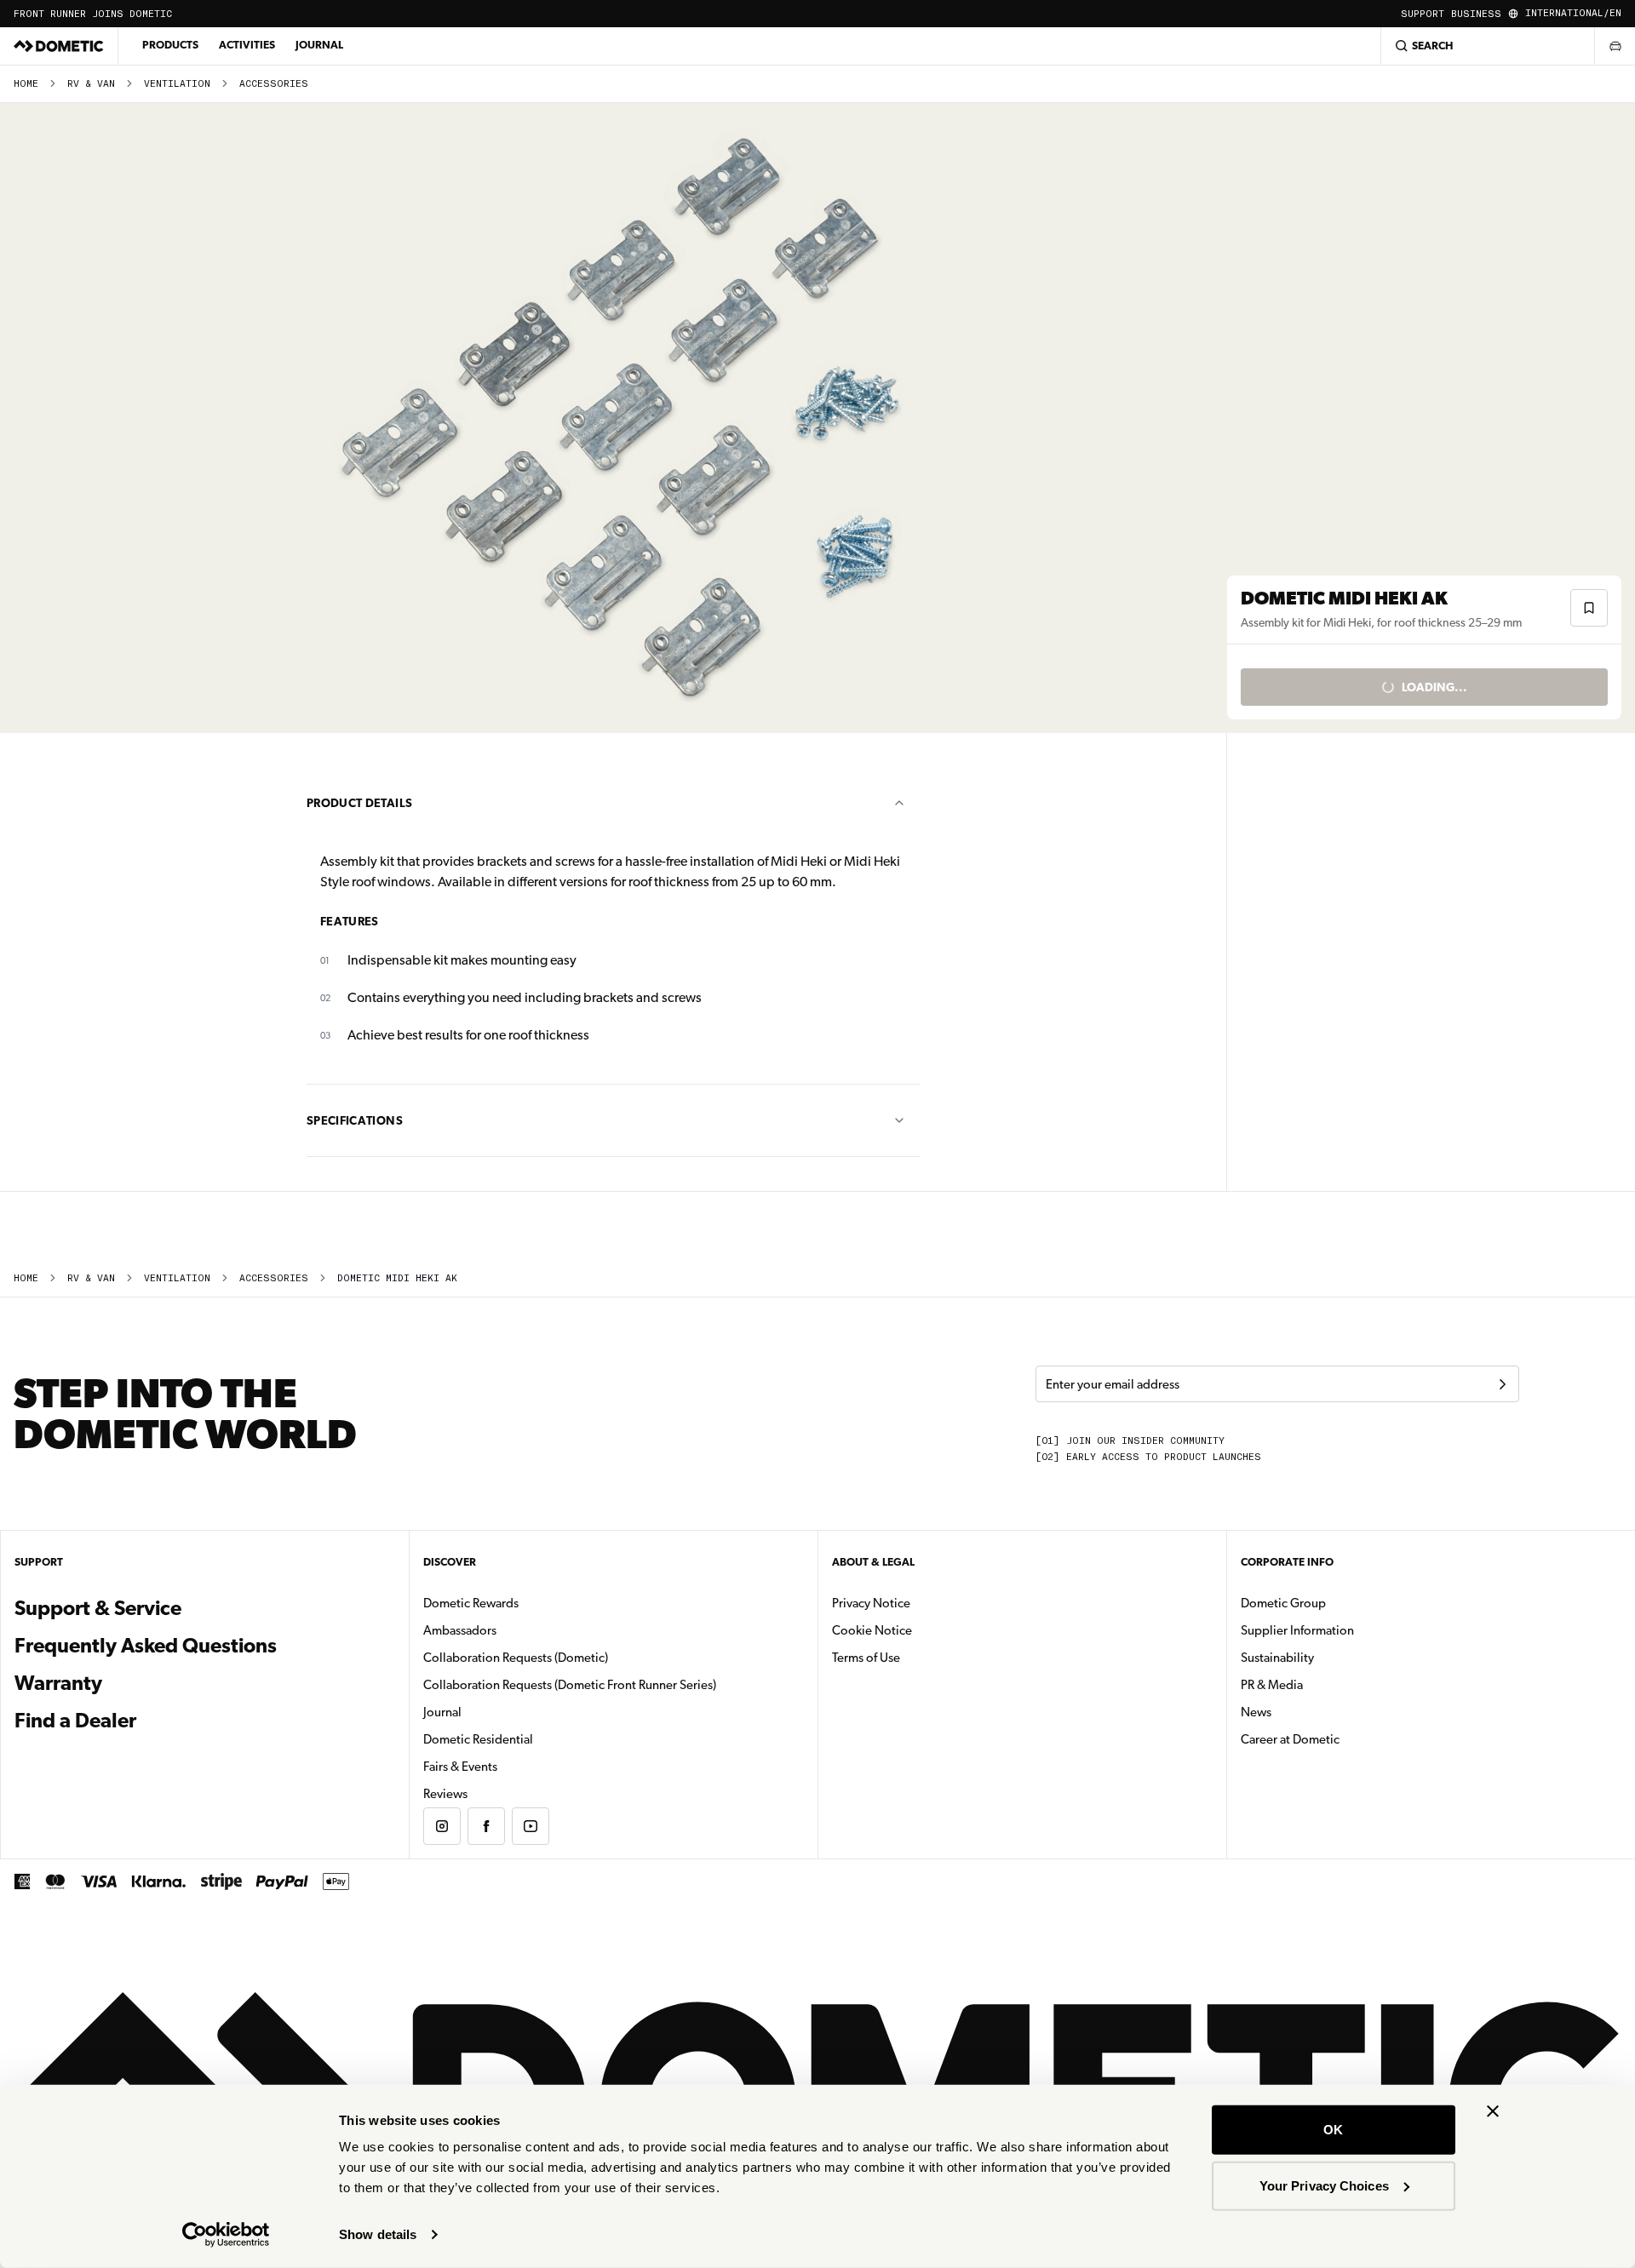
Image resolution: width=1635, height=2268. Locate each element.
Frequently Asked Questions (146, 1646)
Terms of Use (866, 1658)
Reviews (445, 1794)
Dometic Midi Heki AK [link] (397, 1278)
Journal (319, 45)
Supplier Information (1297, 1630)
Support (1423, 14)
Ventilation (177, 84)
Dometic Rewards (471, 1603)
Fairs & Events (460, 1767)
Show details (378, 2234)
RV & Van (91, 84)
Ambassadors (460, 1630)
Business (1476, 14)
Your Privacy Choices (1324, 2185)
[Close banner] (1493, 2111)
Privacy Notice (871, 1603)
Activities (247, 45)
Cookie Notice (872, 1630)
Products (170, 45)
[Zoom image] (621, 418)
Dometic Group (1337, 1603)
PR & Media (1325, 1684)
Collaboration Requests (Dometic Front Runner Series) (570, 1685)
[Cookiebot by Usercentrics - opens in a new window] (226, 2235)
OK (1333, 2130)
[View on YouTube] (531, 1826)
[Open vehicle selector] (1615, 46)
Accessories (274, 84)
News (1310, 1712)
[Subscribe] (1502, 1384)
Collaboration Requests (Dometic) (516, 1658)
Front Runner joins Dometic (93, 14)
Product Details (359, 803)
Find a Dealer (75, 1721)
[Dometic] (59, 46)
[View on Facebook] (486, 1826)
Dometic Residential (532, 1739)
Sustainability (1277, 1658)
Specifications (355, 1120)
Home (26, 84)
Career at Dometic (1344, 1739)
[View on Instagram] (442, 1826)
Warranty (58, 1683)
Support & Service (98, 1608)
